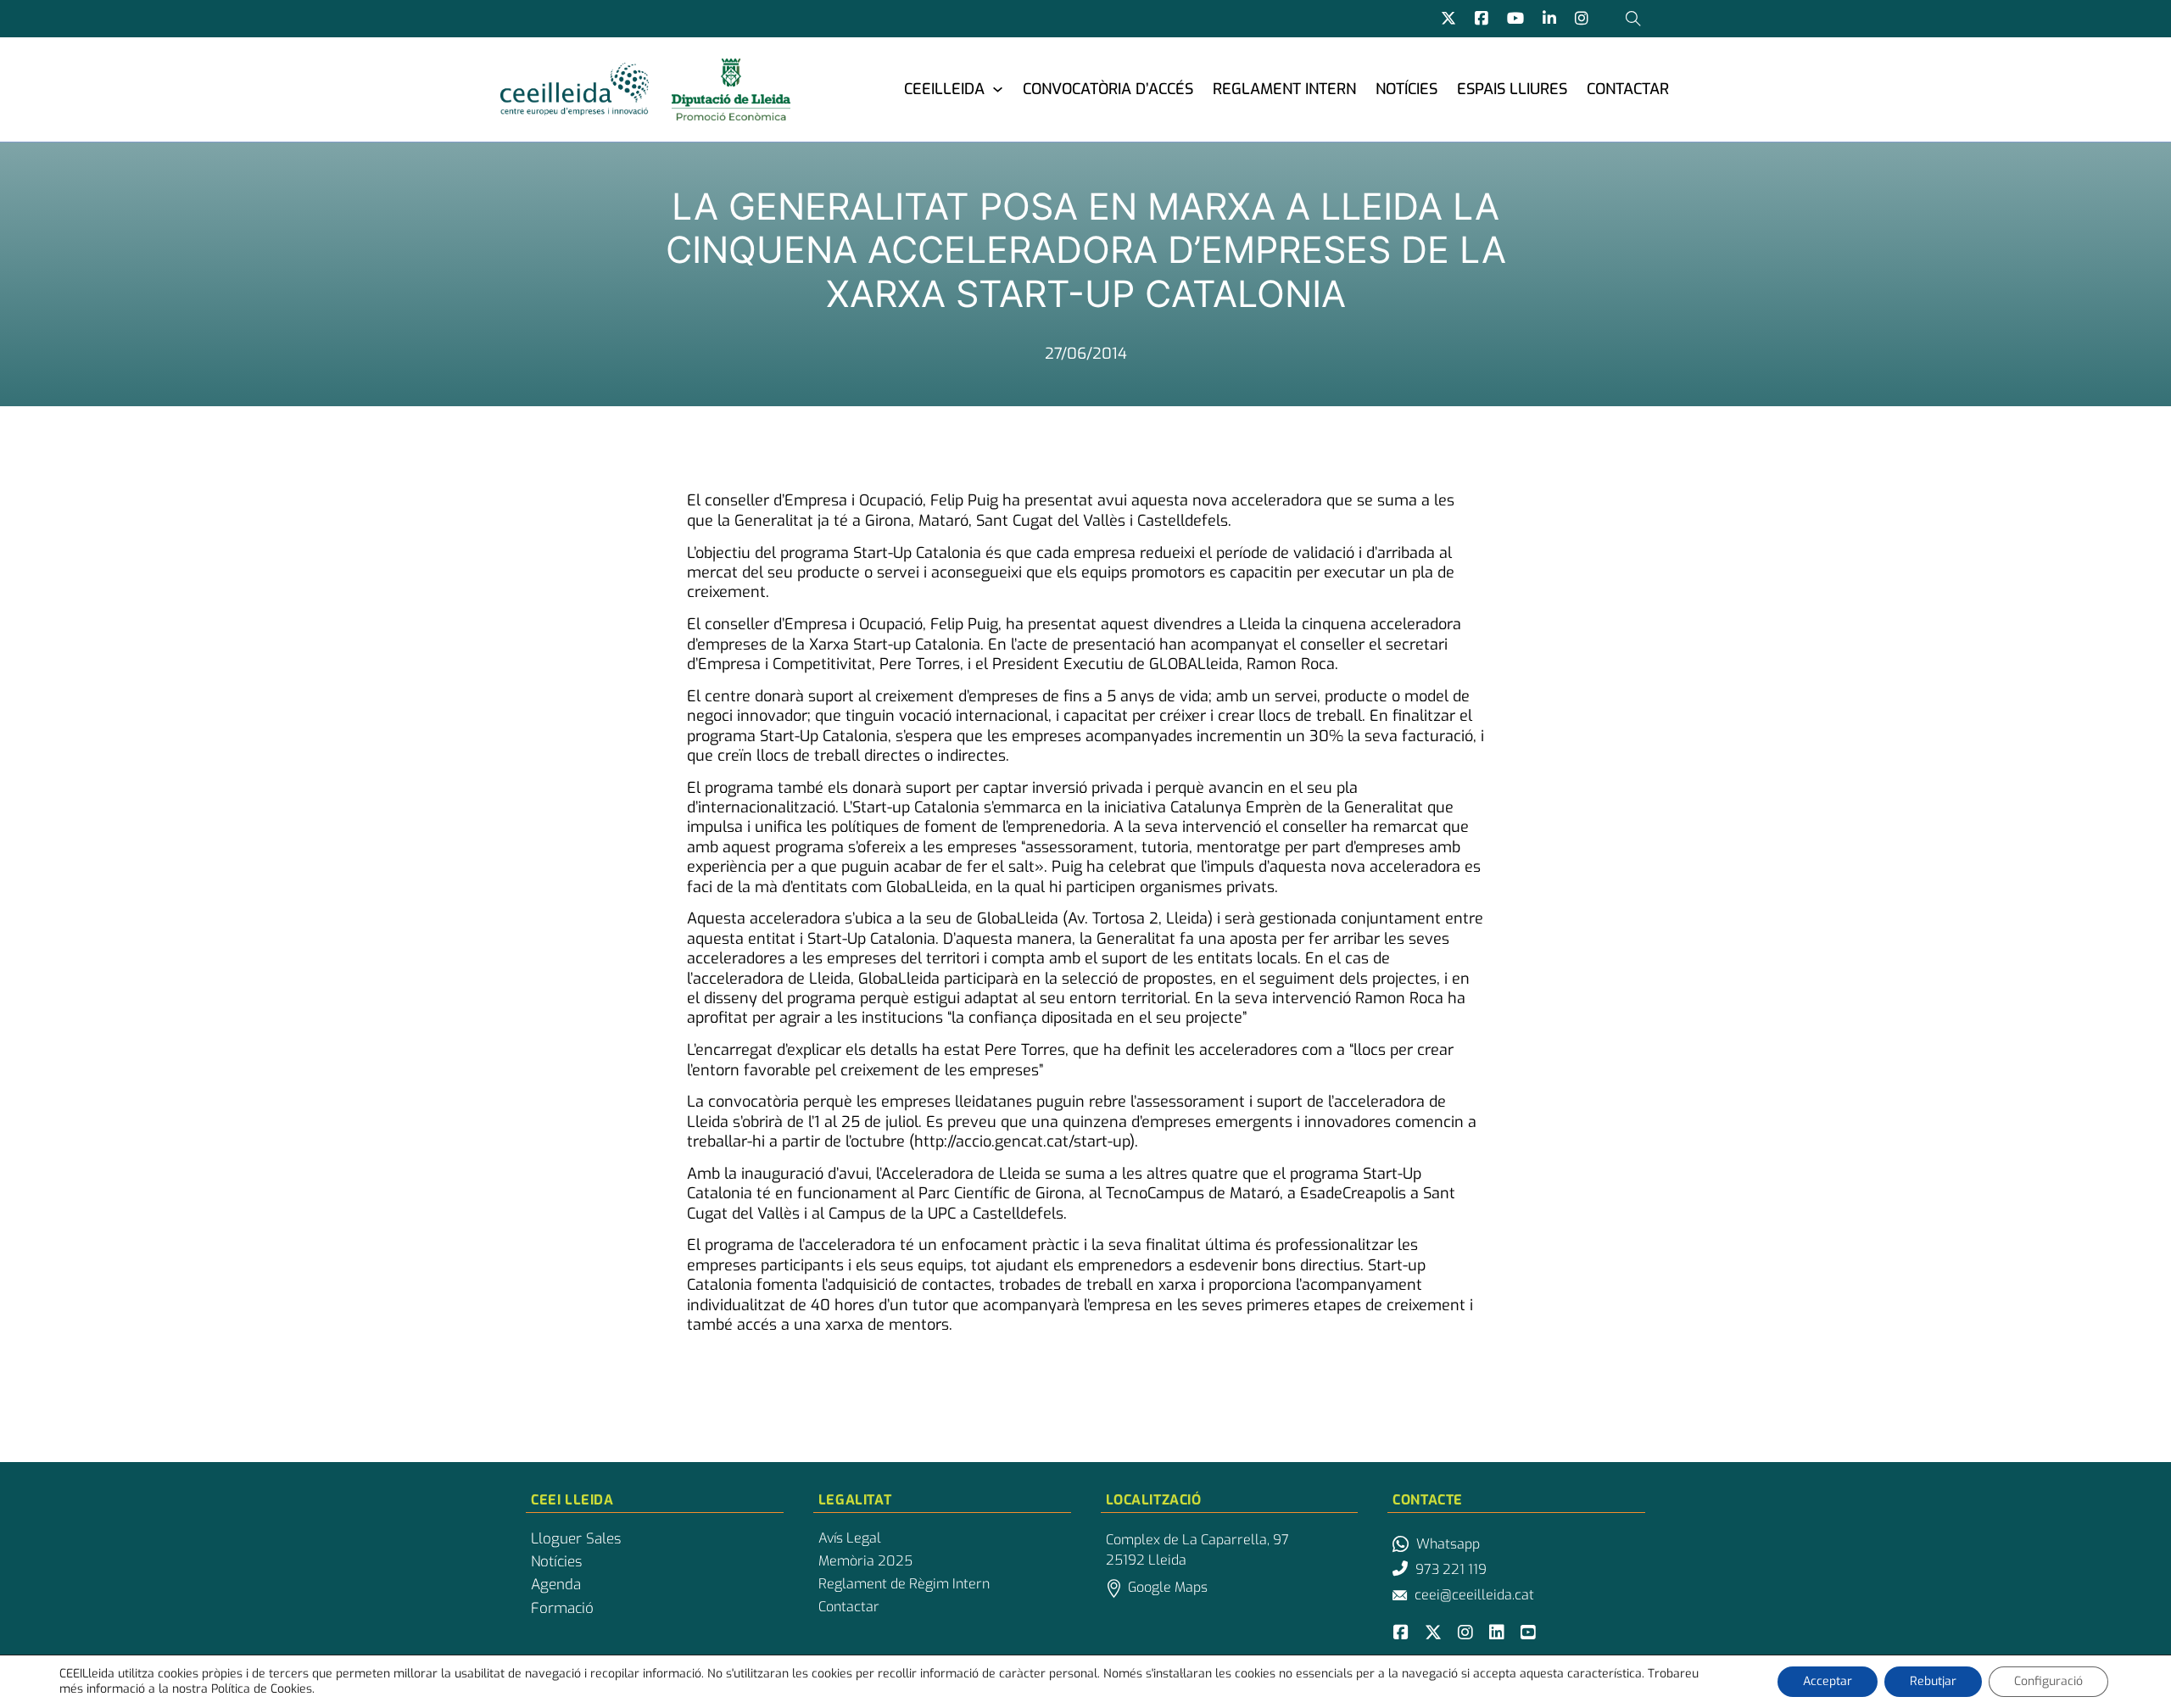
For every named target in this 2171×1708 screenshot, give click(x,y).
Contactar (1628, 89)
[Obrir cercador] (1633, 19)
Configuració (2048, 1681)
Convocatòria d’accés (1108, 89)
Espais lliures (1512, 89)
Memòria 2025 (865, 1561)
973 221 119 (1451, 1569)
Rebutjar (1933, 1681)
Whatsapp (1448, 1544)
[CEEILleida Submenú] (998, 89)
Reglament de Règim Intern (904, 1584)
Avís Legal (850, 1538)
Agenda (556, 1585)
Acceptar (1828, 1681)
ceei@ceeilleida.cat (1474, 1595)
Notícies (1406, 89)
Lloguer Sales (576, 1539)
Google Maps (1168, 1587)
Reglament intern (1284, 89)
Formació (562, 1609)
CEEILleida (944, 89)
